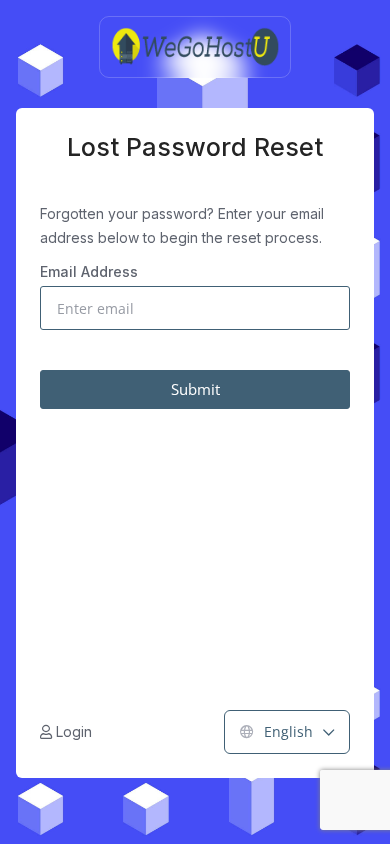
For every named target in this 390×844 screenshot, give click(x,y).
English (288, 731)
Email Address (89, 271)
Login (72, 731)
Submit (195, 389)
